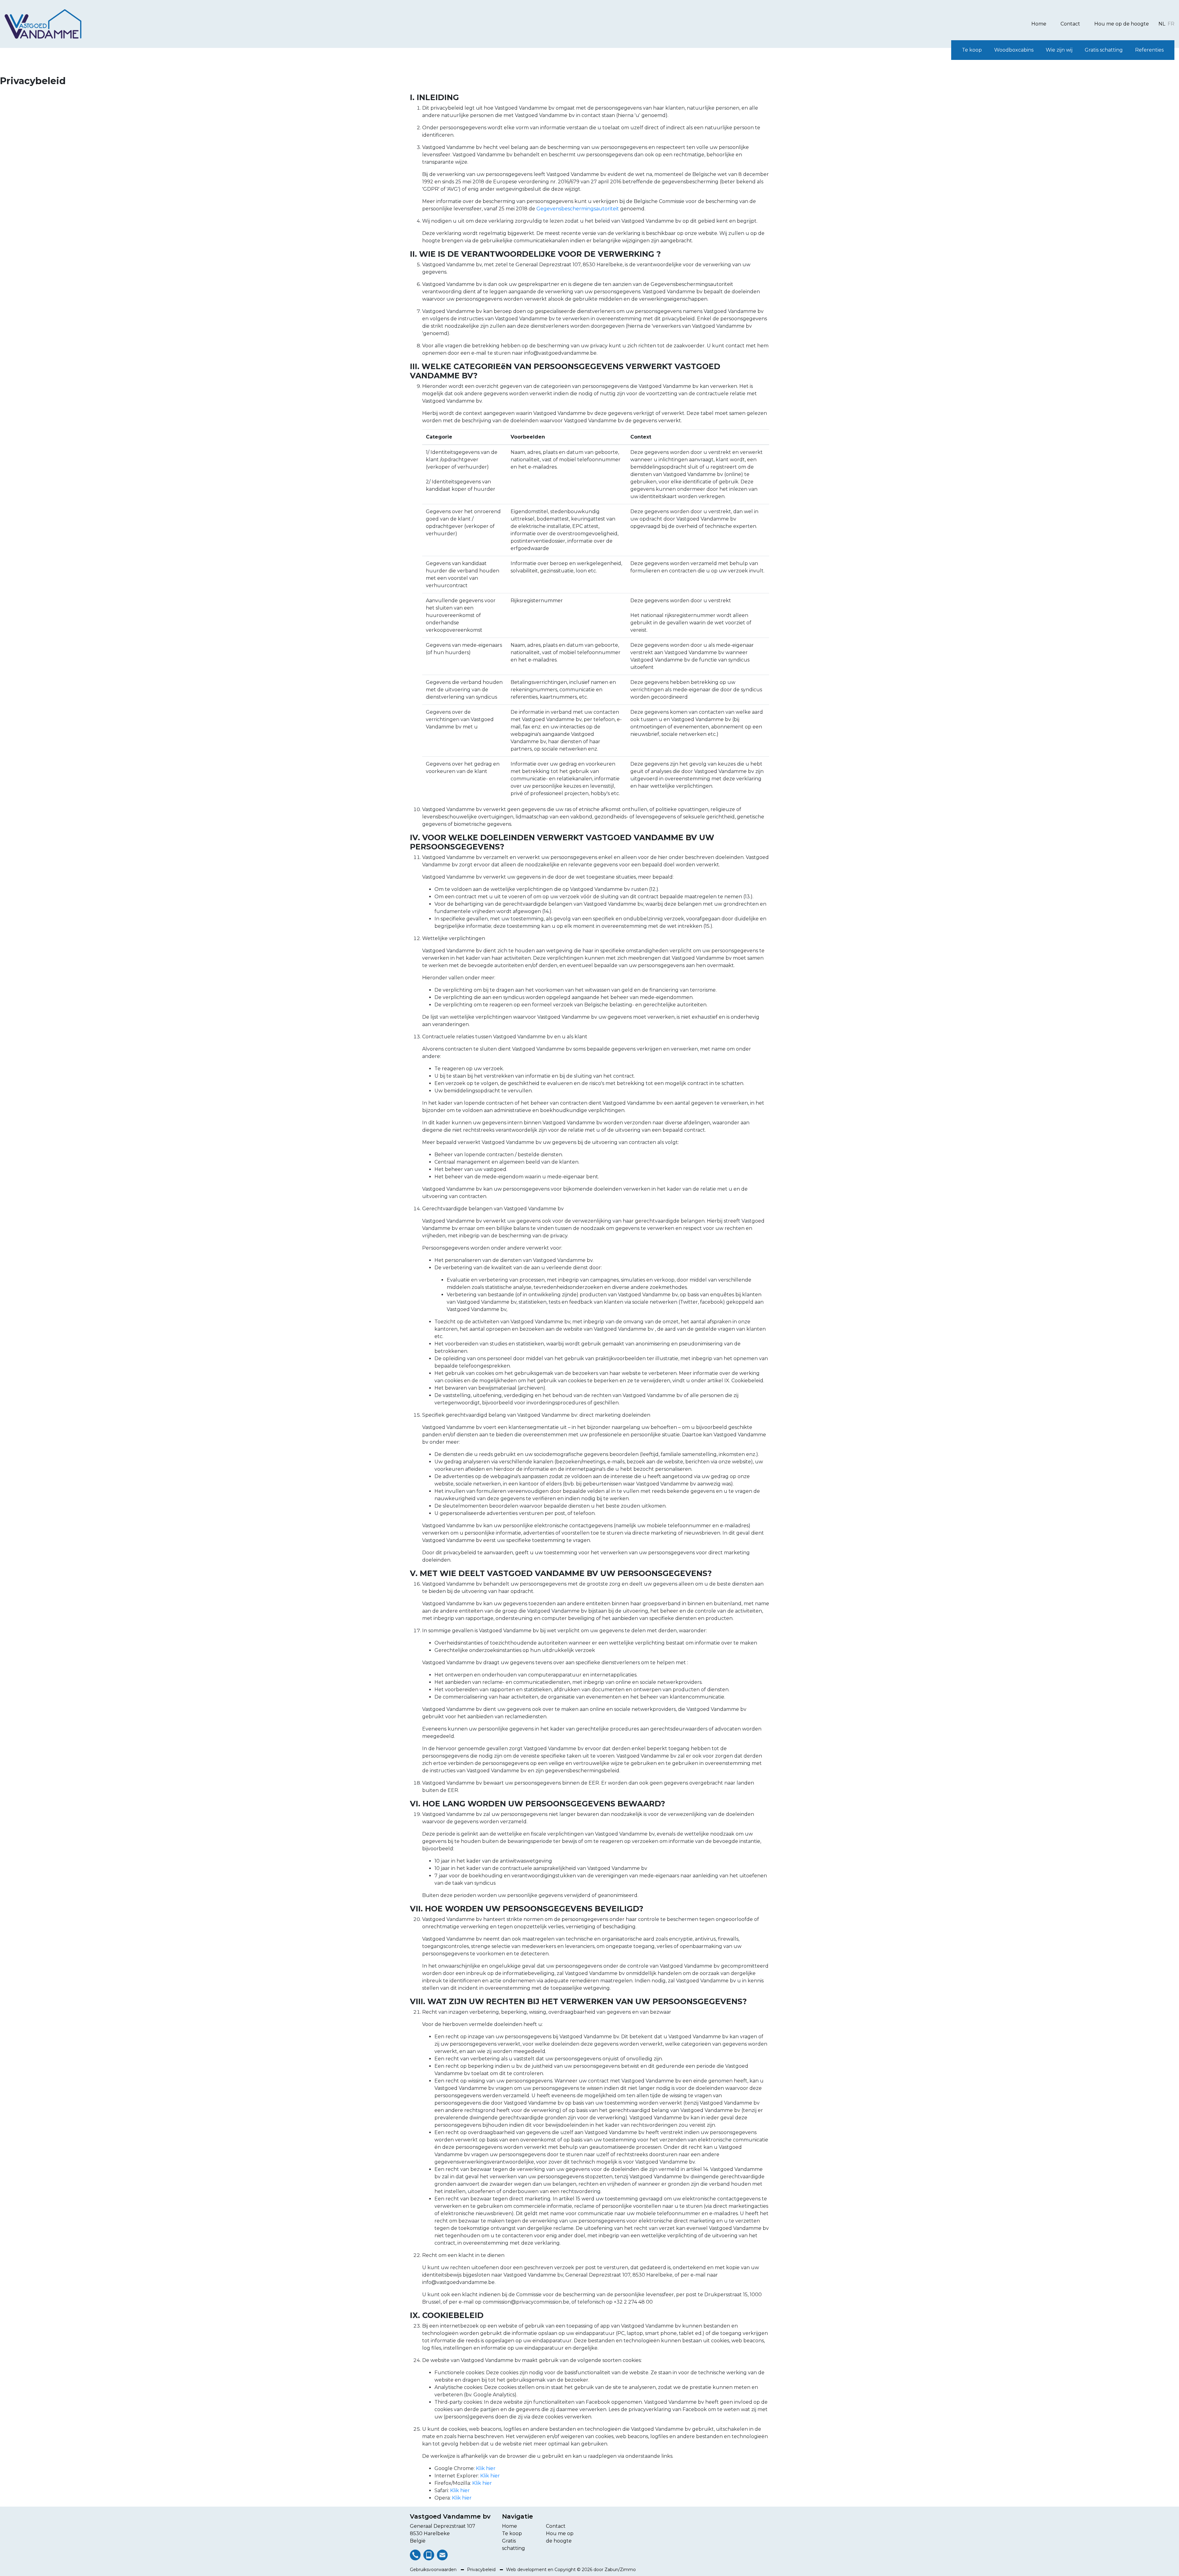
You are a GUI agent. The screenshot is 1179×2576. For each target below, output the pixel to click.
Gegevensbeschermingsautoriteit (578, 209)
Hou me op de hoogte (1122, 24)
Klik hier (486, 2468)
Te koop (972, 50)
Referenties (1149, 50)
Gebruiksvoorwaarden (434, 2570)
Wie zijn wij (1059, 50)
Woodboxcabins (1014, 50)
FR (1171, 24)
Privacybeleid (482, 2570)
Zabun (611, 2570)
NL (1162, 24)
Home (1039, 24)
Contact (1070, 24)
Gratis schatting (1104, 50)
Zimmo (628, 2570)
